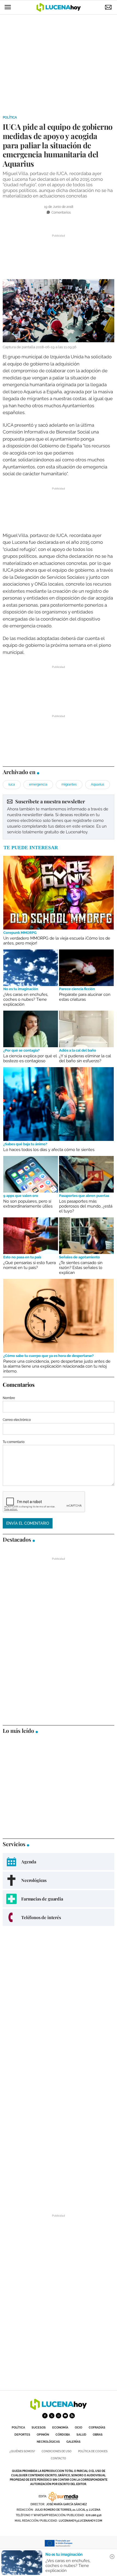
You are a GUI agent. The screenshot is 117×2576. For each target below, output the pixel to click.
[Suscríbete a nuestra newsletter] (59, 817)
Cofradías (97, 2428)
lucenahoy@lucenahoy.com (81, 2521)
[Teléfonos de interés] (59, 1917)
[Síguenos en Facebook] (45, 2416)
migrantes (69, 784)
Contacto (59, 2458)
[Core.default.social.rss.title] (72, 2416)
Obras (98, 2435)
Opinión (43, 2435)
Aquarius (98, 784)
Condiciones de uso (57, 2451)
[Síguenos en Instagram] (59, 2416)
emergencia (38, 784)
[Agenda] (59, 1862)
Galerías (73, 2442)
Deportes (22, 2435)
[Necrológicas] (59, 1880)
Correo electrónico (17, 1420)
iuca (12, 784)
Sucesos (39, 2428)
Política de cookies (93, 2451)
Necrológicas (48, 2442)
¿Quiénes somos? (22, 2451)
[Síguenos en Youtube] (65, 2416)
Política (10, 117)
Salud (81, 2435)
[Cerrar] (112, 2557)
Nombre (9, 1398)
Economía (60, 2428)
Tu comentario (14, 1442)
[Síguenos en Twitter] (52, 2416)
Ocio (78, 2428)
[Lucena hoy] (59, 2408)
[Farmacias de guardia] (59, 1899)
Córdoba (63, 2435)
